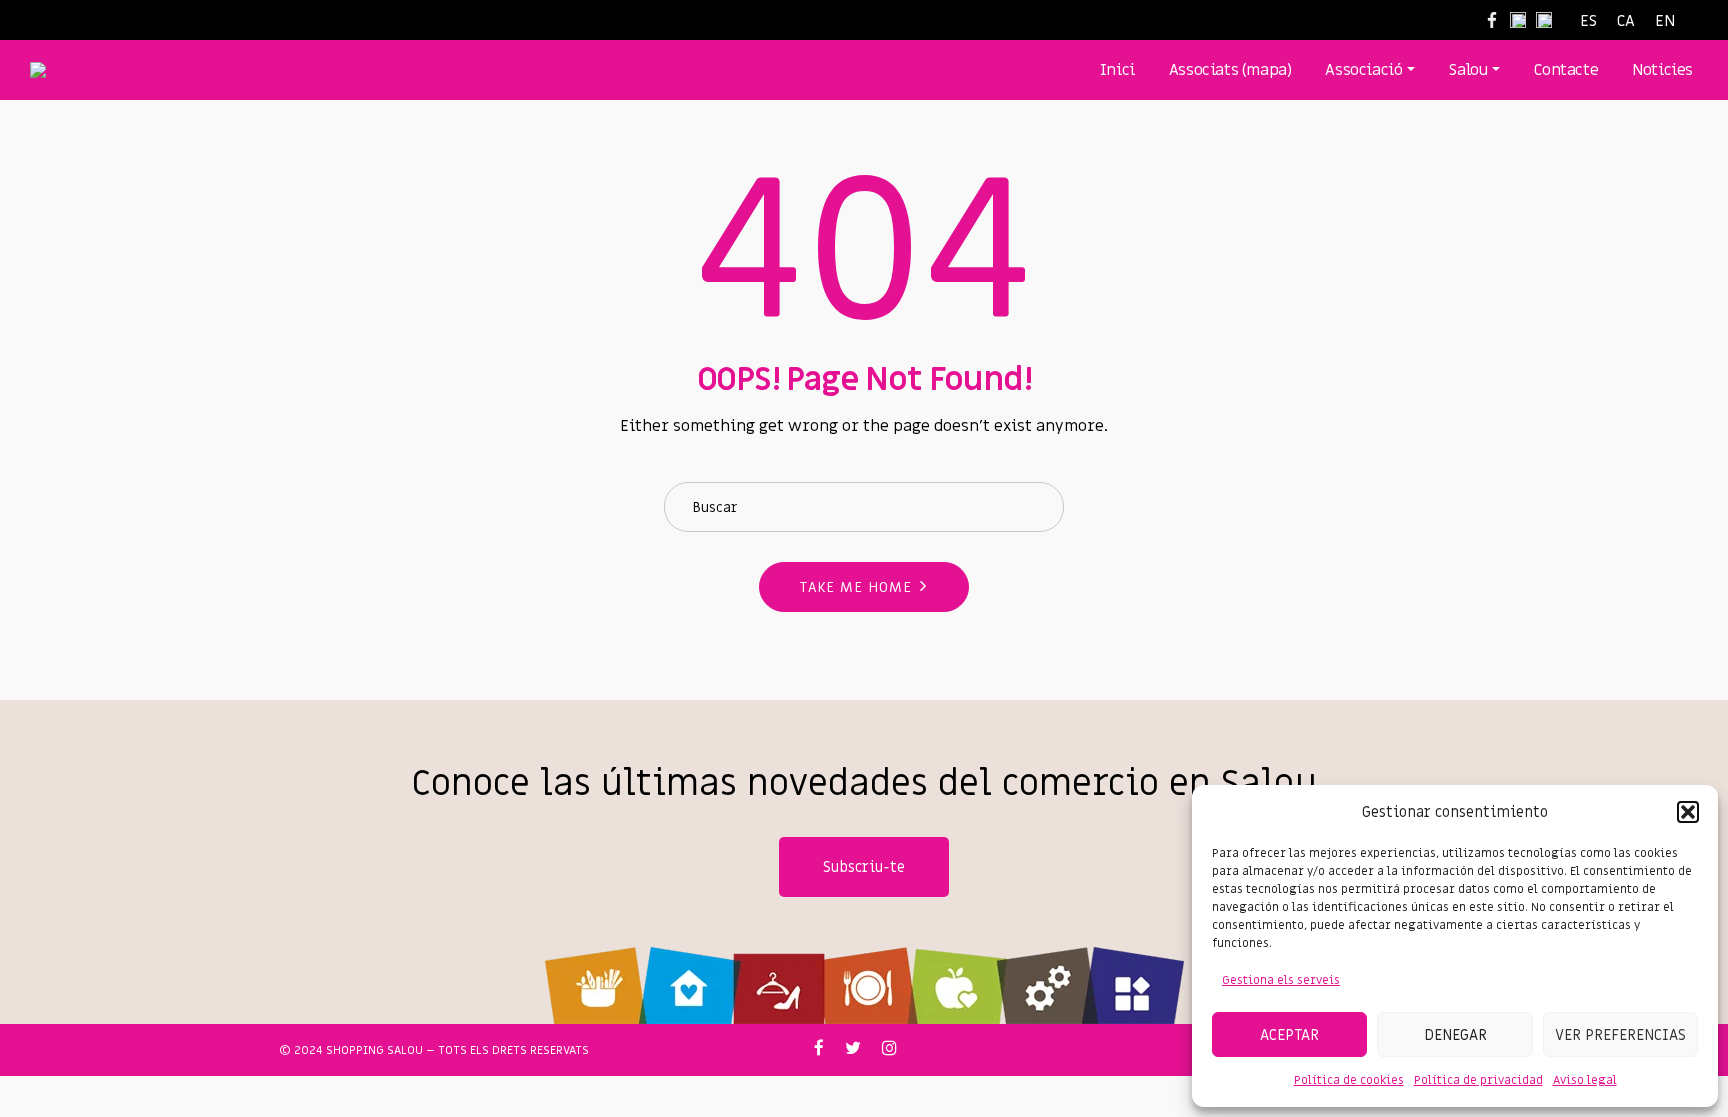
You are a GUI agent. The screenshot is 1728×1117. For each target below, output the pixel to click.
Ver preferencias (1620, 1035)
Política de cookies (1349, 1080)
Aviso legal (1585, 1080)
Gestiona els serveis (1281, 980)
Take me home (856, 587)
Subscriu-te (864, 867)
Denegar (1455, 1035)
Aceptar (1289, 1035)
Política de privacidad (1478, 1080)
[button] (1688, 812)
